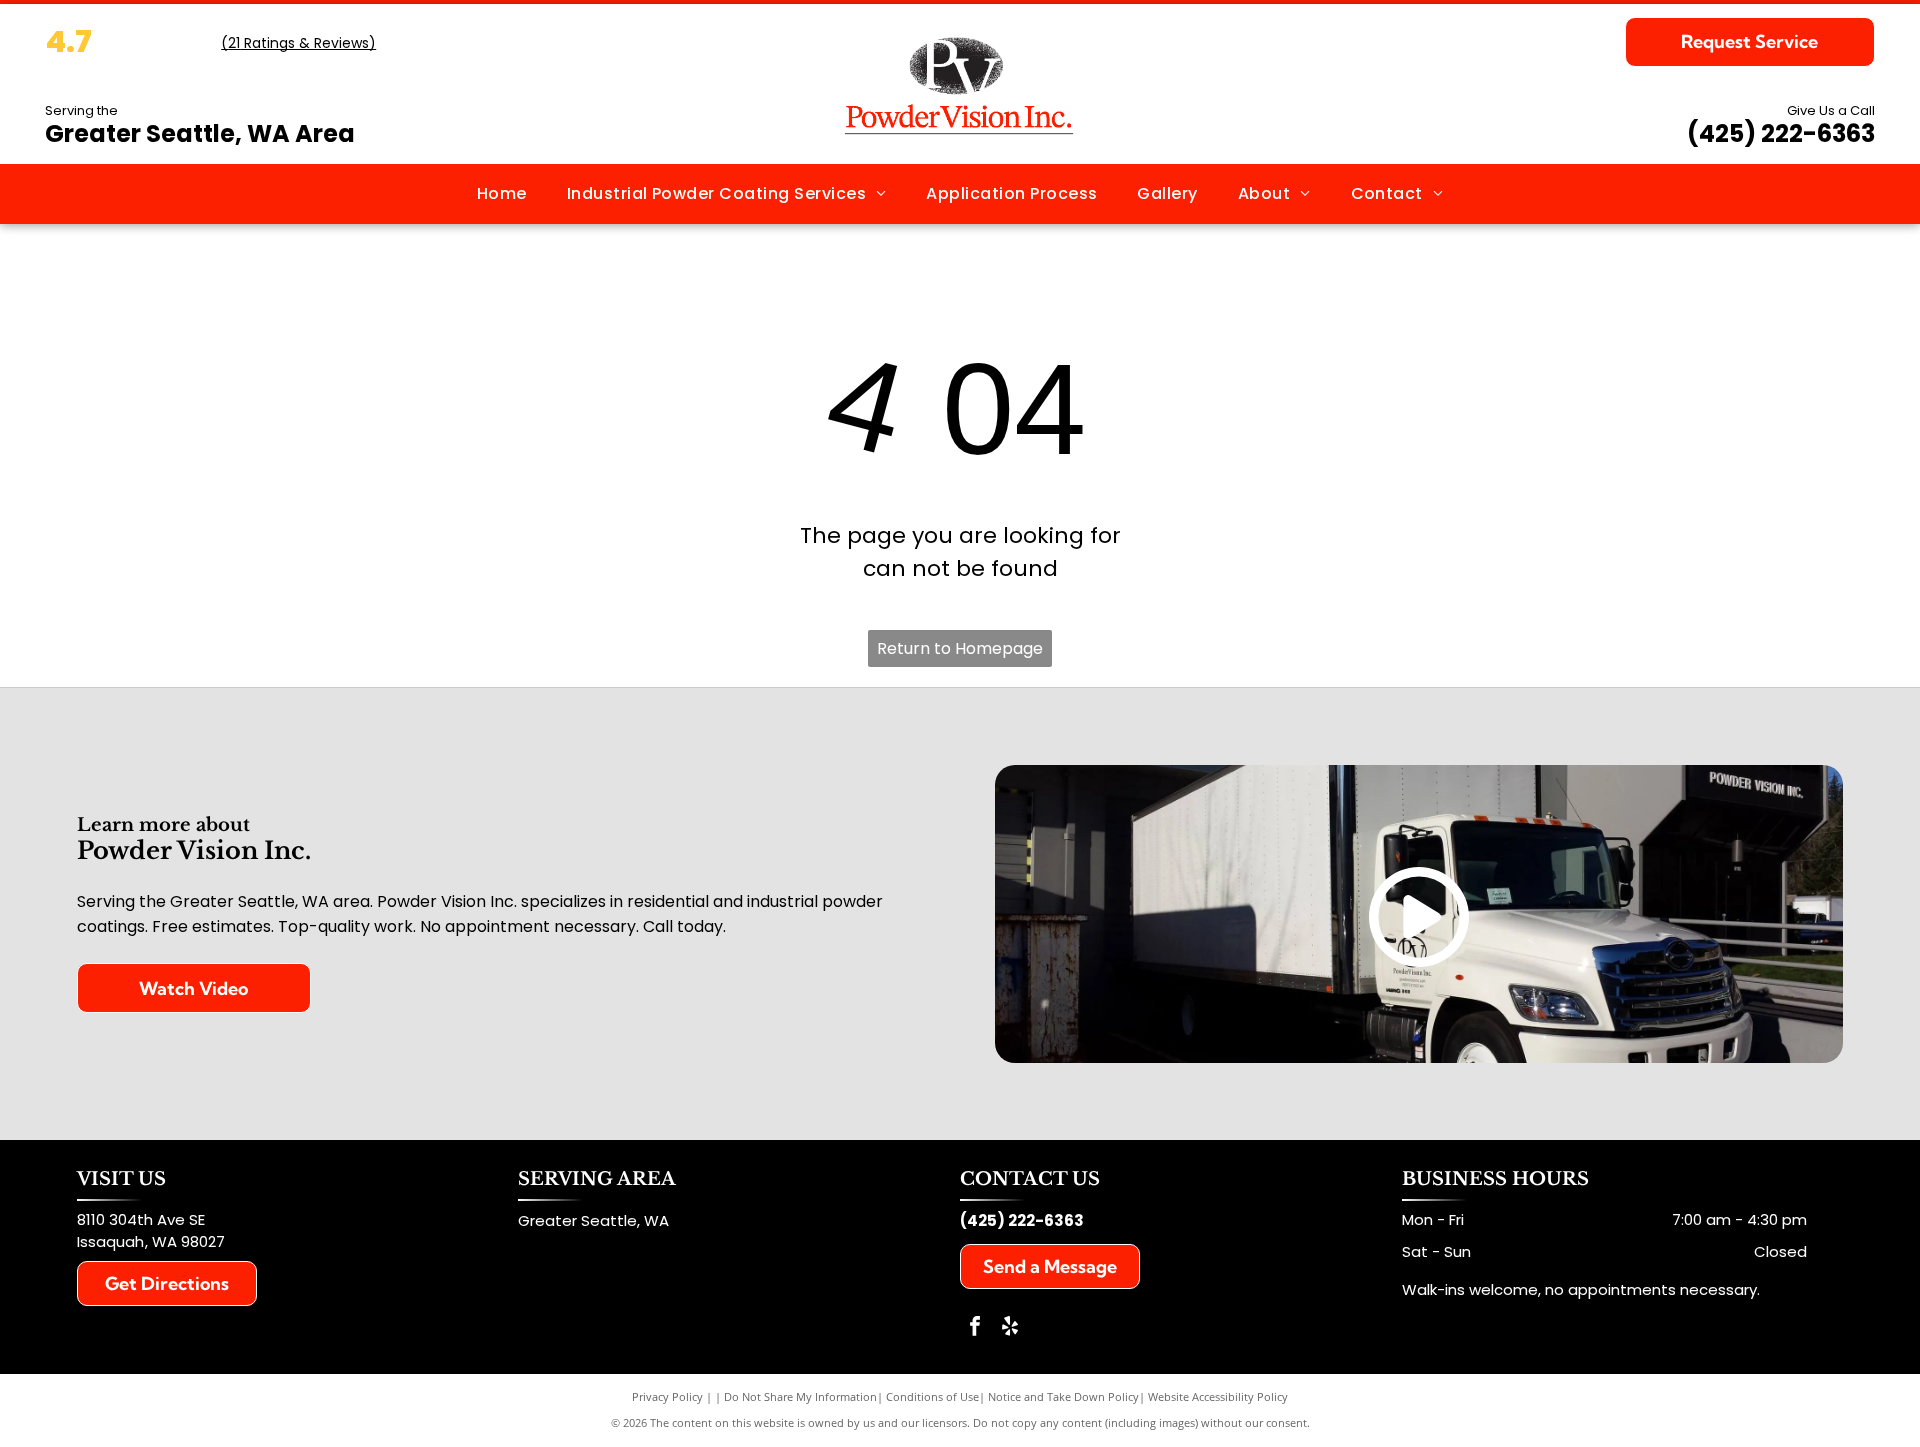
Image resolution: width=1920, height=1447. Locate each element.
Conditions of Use (932, 1396)
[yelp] (1010, 1328)
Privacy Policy (667, 1396)
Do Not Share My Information (800, 1396)
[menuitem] (502, 194)
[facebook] (975, 1328)
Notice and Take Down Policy (1063, 1396)
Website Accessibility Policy (1218, 1396)
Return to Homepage (960, 648)
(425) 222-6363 (1781, 133)
